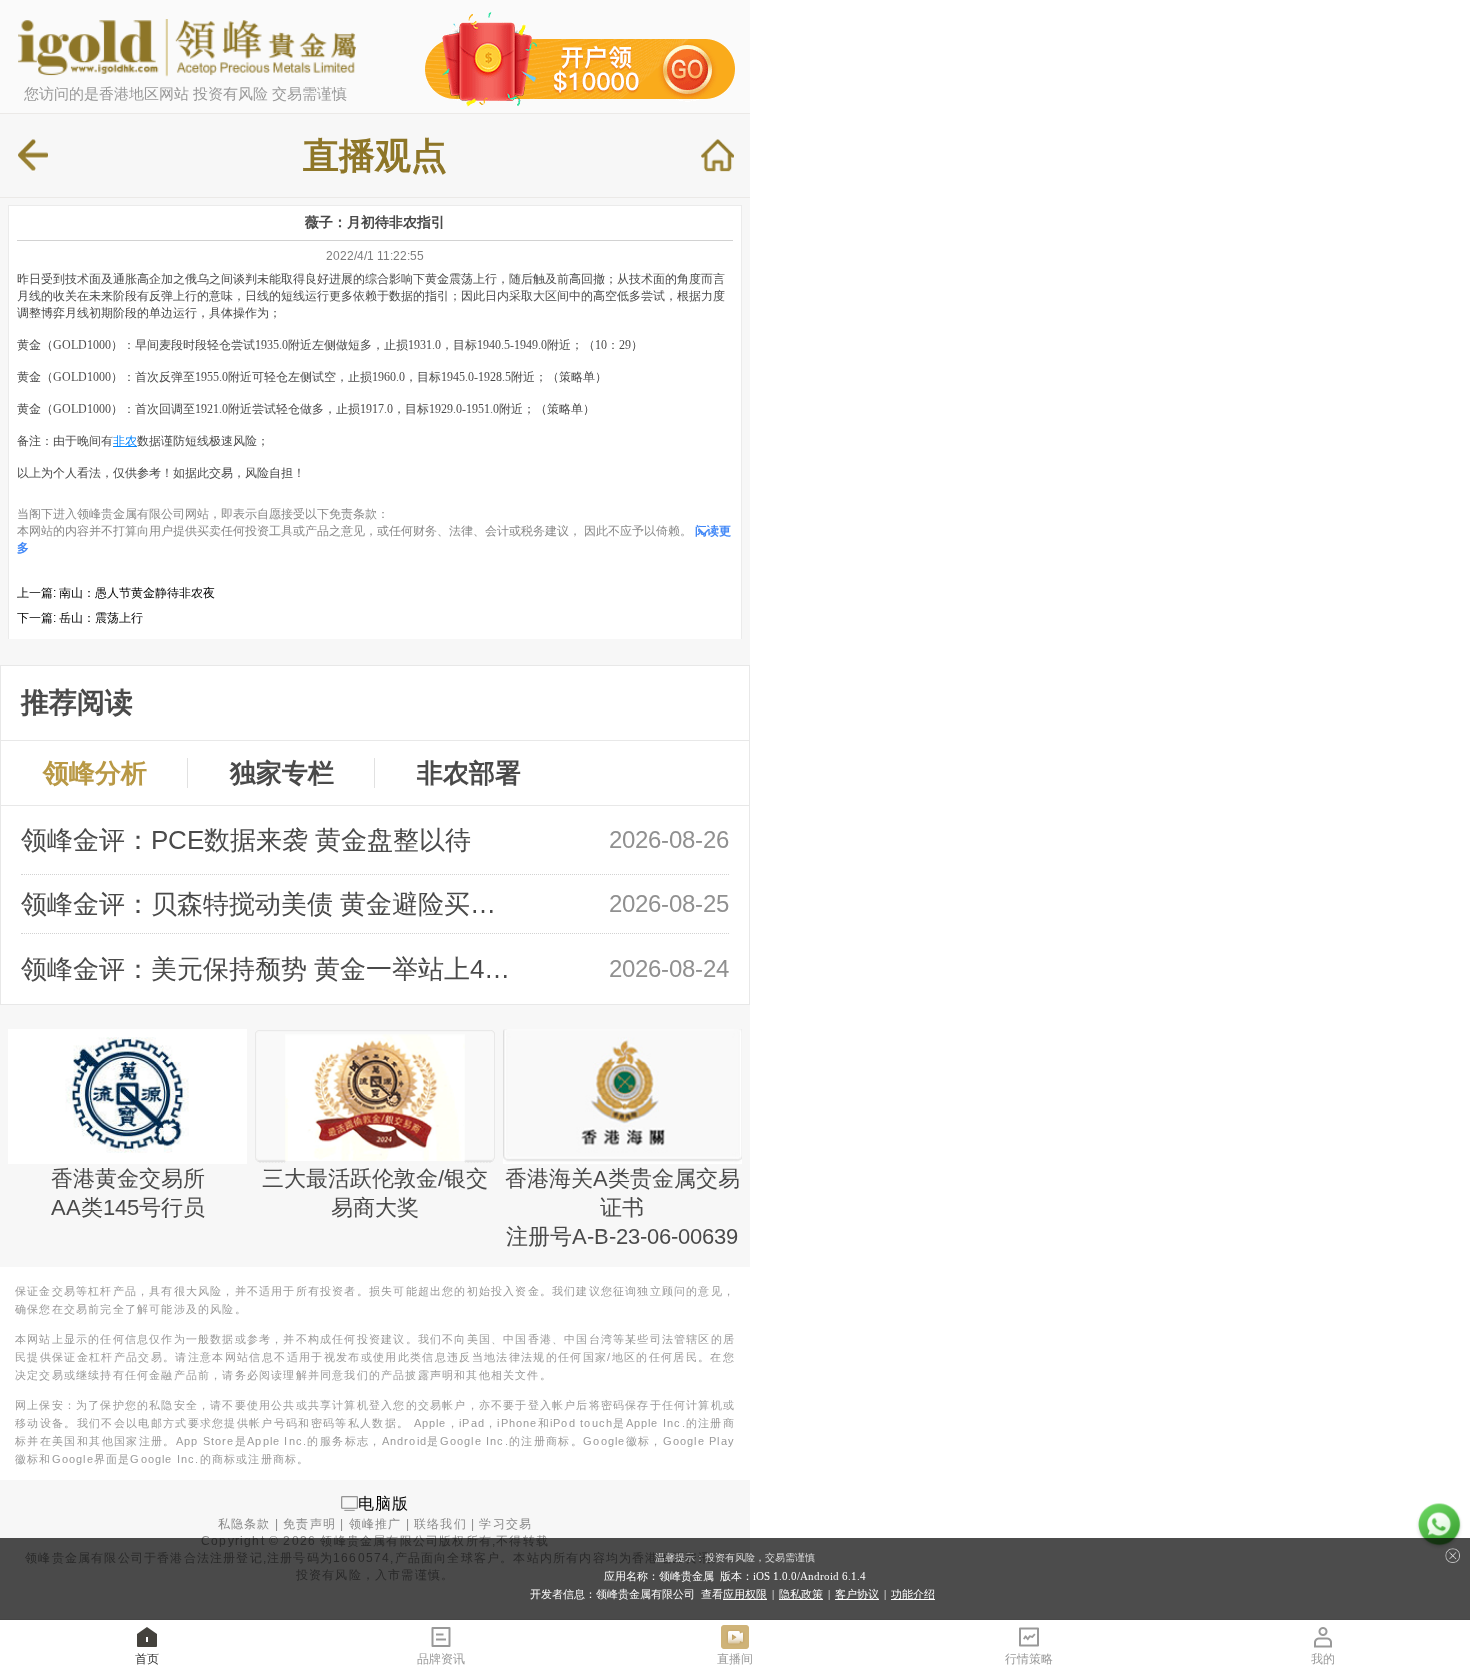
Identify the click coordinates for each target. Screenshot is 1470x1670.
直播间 (735, 1659)
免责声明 (309, 1524)
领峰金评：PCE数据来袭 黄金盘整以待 (246, 840)
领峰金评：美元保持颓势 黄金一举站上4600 (269, 969)
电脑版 (384, 1502)
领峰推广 (375, 1524)
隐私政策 (801, 1594)
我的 (1323, 1659)
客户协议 (857, 1594)
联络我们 (440, 1524)
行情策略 (1029, 1659)
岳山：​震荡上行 (101, 618)
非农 (125, 441)
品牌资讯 (441, 1659)
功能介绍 (913, 1594)
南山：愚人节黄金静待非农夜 (137, 593)
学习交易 (505, 1524)
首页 (147, 1659)
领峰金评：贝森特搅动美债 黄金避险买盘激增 (269, 904)
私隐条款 (244, 1524)
